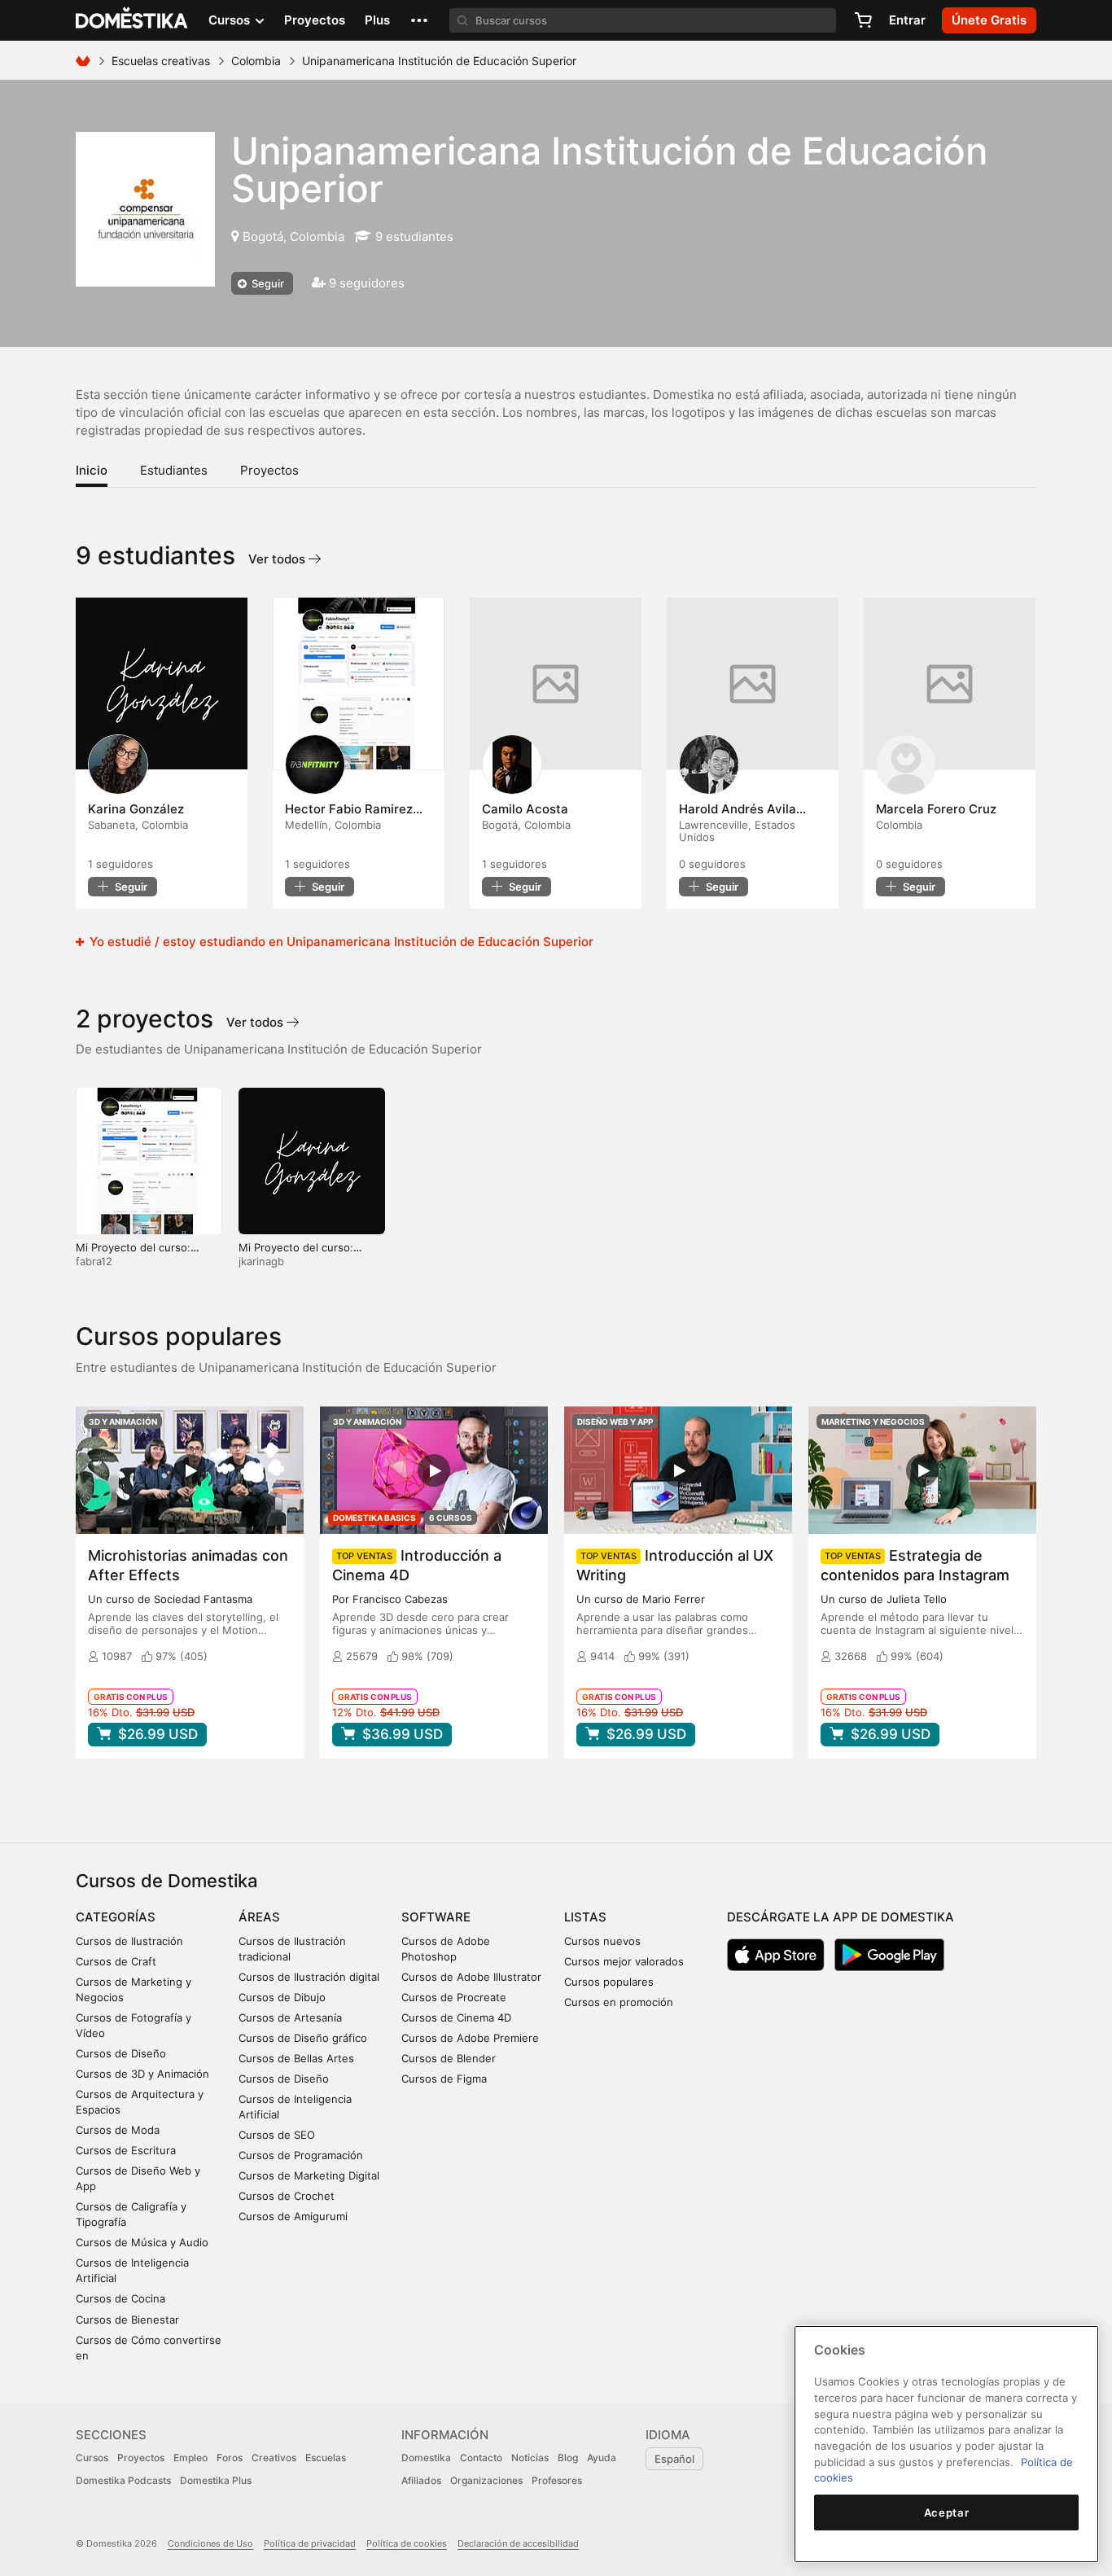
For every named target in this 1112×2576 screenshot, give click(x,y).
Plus (377, 20)
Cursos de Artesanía (290, 2017)
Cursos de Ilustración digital (309, 1977)
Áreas (259, 1917)
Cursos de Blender (449, 2058)
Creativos (274, 2458)
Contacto (481, 2458)
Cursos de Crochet (287, 2196)
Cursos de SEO (277, 2135)
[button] (419, 20)
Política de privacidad (310, 2543)
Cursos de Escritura (126, 2150)
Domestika (426, 2458)
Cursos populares (609, 1982)
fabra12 (94, 1261)
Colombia (256, 61)
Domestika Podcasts (123, 2480)
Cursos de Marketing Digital (309, 2175)
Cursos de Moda (118, 2130)
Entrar (907, 20)
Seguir (267, 283)
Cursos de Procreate (454, 1997)
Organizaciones (486, 2480)
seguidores (120, 864)
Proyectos (315, 20)
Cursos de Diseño (121, 2053)
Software (436, 1917)
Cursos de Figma (444, 2079)
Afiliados (421, 2480)
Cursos (92, 2458)
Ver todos (278, 559)
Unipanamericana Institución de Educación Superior (609, 169)
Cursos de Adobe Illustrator (471, 1977)
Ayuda (602, 2458)
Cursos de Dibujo (282, 1997)
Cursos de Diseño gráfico (303, 2038)
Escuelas (326, 2458)
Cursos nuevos (602, 1941)
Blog (568, 2458)
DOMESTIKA (132, 20)
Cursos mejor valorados (624, 1961)
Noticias (530, 2458)
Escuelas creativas (161, 61)
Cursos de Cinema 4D (456, 2017)
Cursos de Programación (301, 2155)
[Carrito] (863, 20)
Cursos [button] (231, 20)
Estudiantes (174, 470)
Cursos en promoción (619, 2002)
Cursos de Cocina (120, 2298)
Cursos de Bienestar (127, 2320)
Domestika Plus (216, 2480)
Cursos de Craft (116, 1961)
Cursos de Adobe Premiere (470, 2038)
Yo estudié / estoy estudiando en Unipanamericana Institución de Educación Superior (340, 942)
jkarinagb (261, 1261)
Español (674, 2459)
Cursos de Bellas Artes (296, 2058)
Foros (230, 2458)
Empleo (190, 2458)
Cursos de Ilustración (129, 1941)
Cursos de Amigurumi (293, 2216)
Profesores (557, 2480)
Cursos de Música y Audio (142, 2242)
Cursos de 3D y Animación (142, 2074)
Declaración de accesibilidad (518, 2543)
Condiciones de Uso (210, 2543)
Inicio (92, 470)
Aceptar (947, 2512)
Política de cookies (407, 2543)
